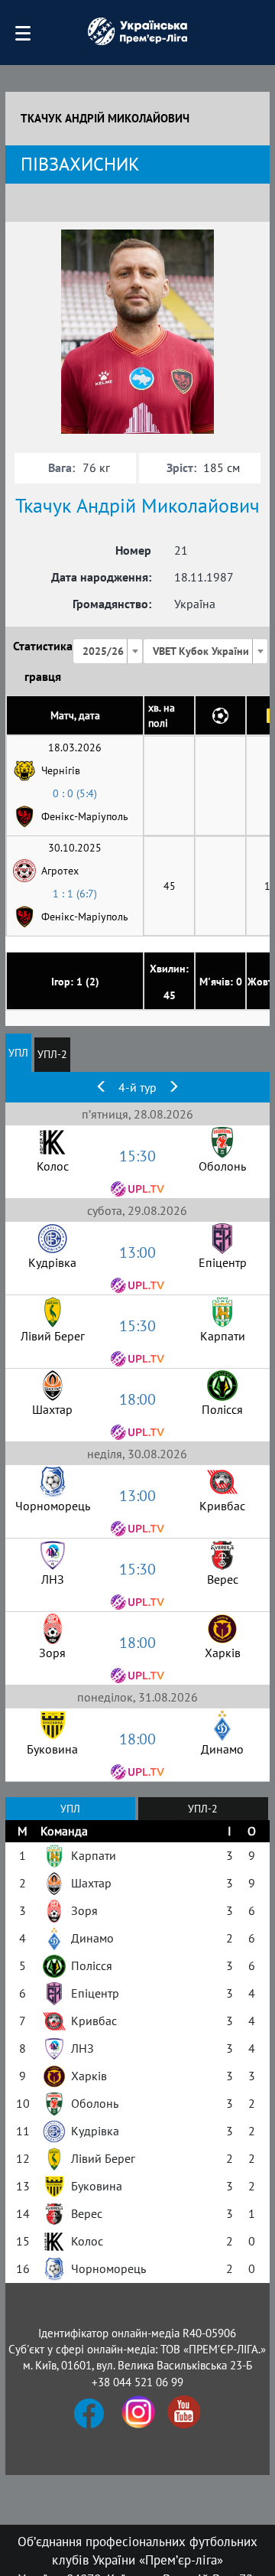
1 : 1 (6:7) (75, 894)
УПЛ (18, 1053)
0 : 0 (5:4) (75, 793)
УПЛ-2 (52, 1054)
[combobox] (108, 651)
